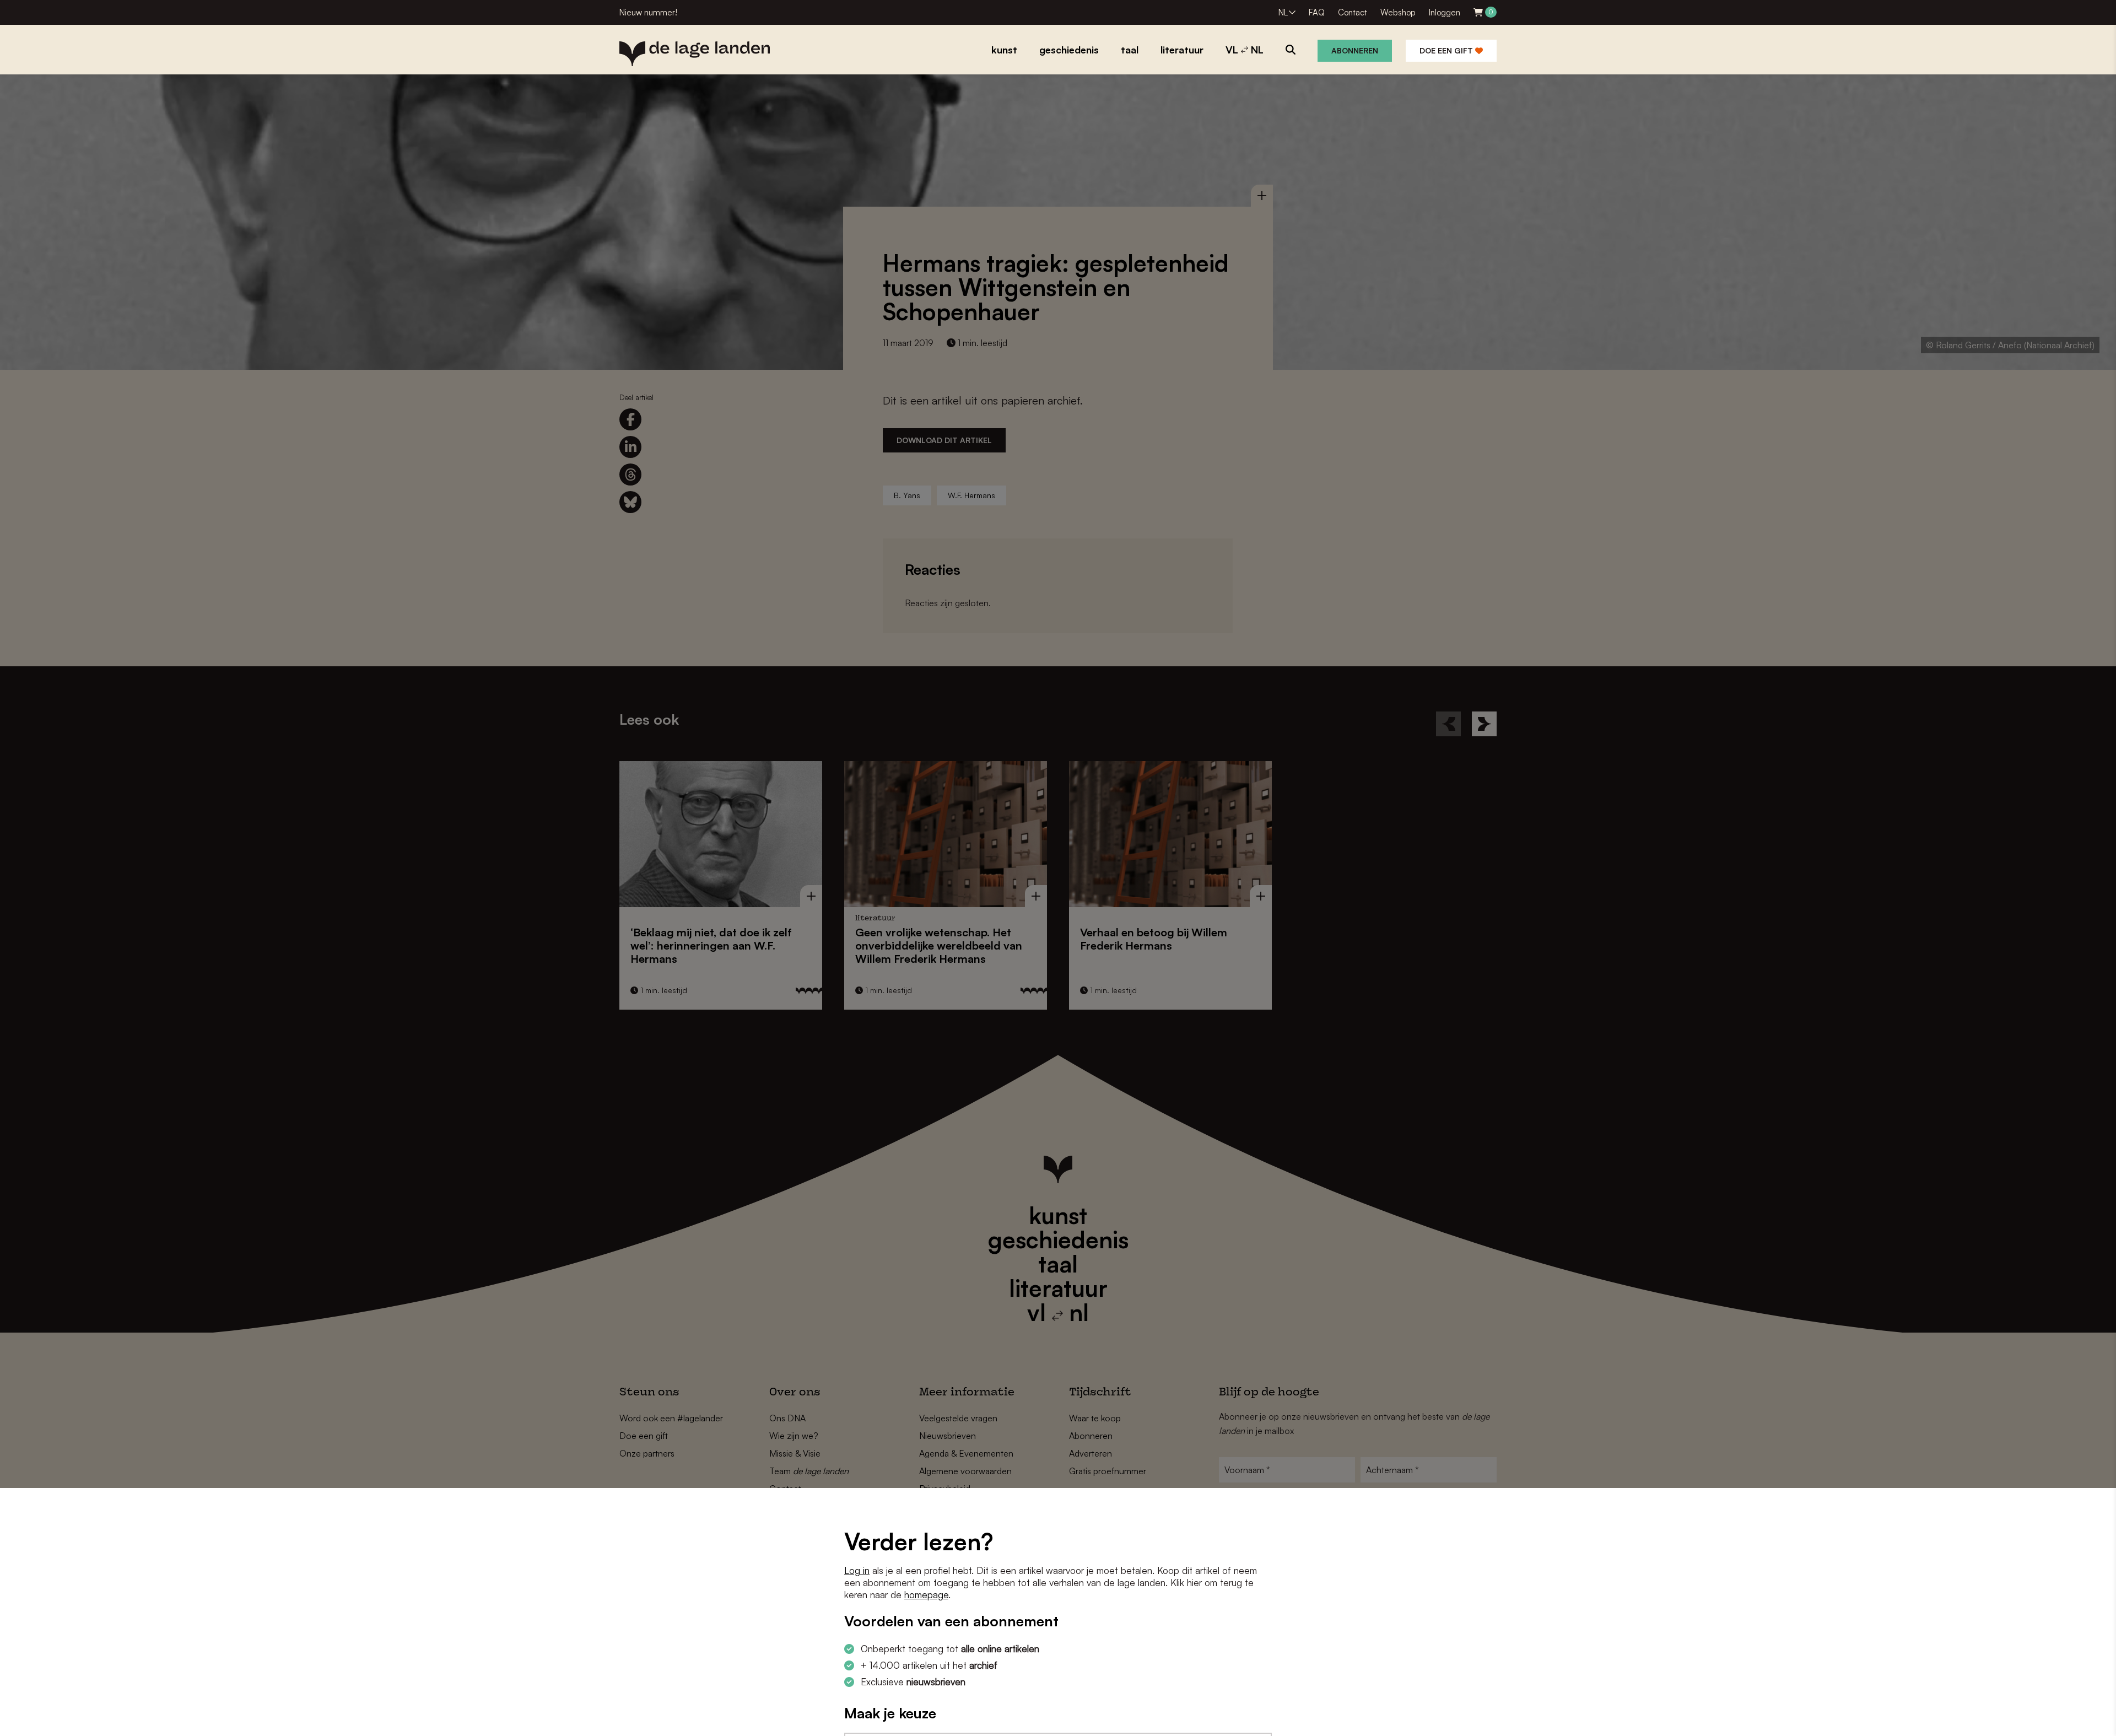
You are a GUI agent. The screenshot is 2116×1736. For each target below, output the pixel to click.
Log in (857, 1570)
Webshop (1398, 12)
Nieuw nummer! (648, 12)
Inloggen (1445, 12)
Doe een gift (1447, 50)
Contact (1353, 12)
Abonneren (1355, 50)
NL (1283, 12)
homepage (926, 1595)
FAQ (1317, 12)
